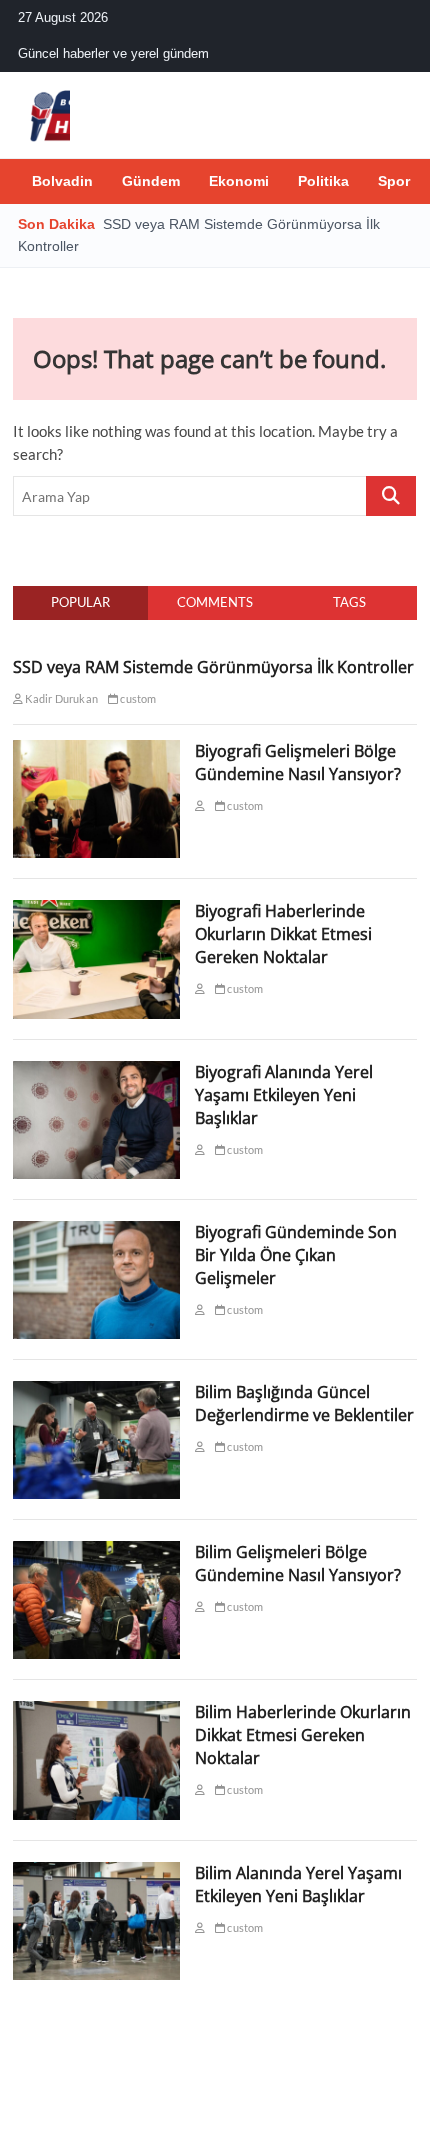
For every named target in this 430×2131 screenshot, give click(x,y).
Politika (323, 181)
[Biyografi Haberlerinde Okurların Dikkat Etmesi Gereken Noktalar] (96, 911)
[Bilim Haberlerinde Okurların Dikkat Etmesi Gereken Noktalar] (96, 1712)
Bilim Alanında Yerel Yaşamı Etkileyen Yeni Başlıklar (298, 1884)
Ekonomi (239, 181)
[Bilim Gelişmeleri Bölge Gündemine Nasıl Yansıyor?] (96, 1552)
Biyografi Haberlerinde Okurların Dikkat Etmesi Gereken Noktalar (283, 934)
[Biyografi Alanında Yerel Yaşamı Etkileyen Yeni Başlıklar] (96, 1072)
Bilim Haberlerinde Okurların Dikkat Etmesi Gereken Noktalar (303, 1735)
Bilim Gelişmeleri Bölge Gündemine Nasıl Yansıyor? (298, 1563)
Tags (349, 602)
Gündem (151, 181)
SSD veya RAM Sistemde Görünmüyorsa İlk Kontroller (213, 667)
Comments (215, 602)
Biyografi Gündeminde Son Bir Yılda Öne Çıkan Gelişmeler (296, 1255)
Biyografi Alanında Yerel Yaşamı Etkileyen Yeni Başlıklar (284, 1095)
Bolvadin (62, 181)
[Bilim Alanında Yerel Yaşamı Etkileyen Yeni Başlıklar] (96, 1873)
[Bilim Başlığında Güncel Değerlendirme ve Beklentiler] (96, 1392)
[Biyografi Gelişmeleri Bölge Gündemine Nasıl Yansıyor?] (96, 751)
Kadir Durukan (60, 698)
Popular (80, 602)
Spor (394, 181)
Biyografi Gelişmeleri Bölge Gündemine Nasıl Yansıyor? (298, 762)
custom (137, 698)
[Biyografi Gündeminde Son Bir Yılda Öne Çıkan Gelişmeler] (96, 1232)
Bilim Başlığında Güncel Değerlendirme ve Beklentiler (304, 1403)
